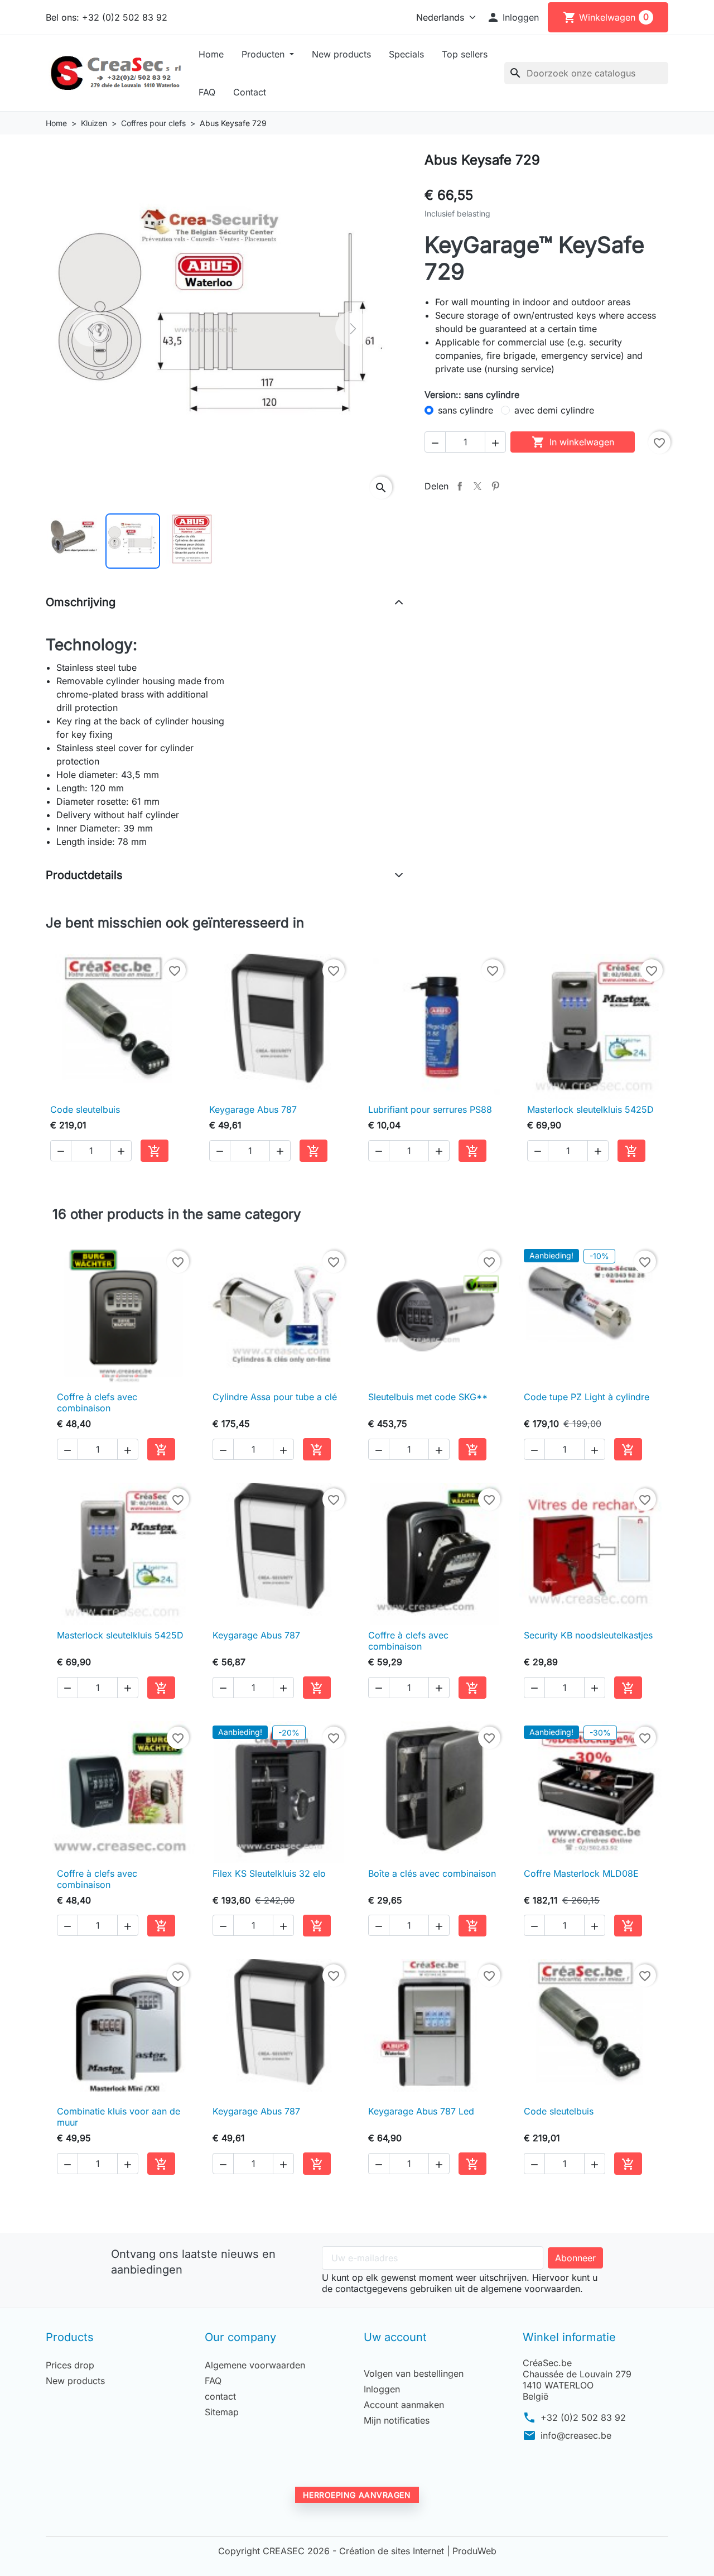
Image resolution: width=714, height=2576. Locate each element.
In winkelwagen (573, 442)
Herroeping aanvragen (357, 2495)
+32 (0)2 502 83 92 (583, 2418)
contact (220, 2396)
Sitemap (222, 2412)
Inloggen (382, 2389)
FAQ (207, 92)
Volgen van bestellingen (414, 2373)
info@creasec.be (576, 2435)
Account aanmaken (404, 2405)
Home (211, 54)
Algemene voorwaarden (255, 2365)
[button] (513, 17)
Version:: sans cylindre (472, 395)
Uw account (395, 2337)
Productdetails (84, 875)
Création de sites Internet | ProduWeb (418, 2551)
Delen (460, 486)
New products (341, 54)
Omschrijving (81, 602)
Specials (406, 54)
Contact (250, 92)
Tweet (477, 486)
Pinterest (495, 486)
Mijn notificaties (397, 2420)
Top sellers (465, 54)
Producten (264, 54)
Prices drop (70, 2365)
